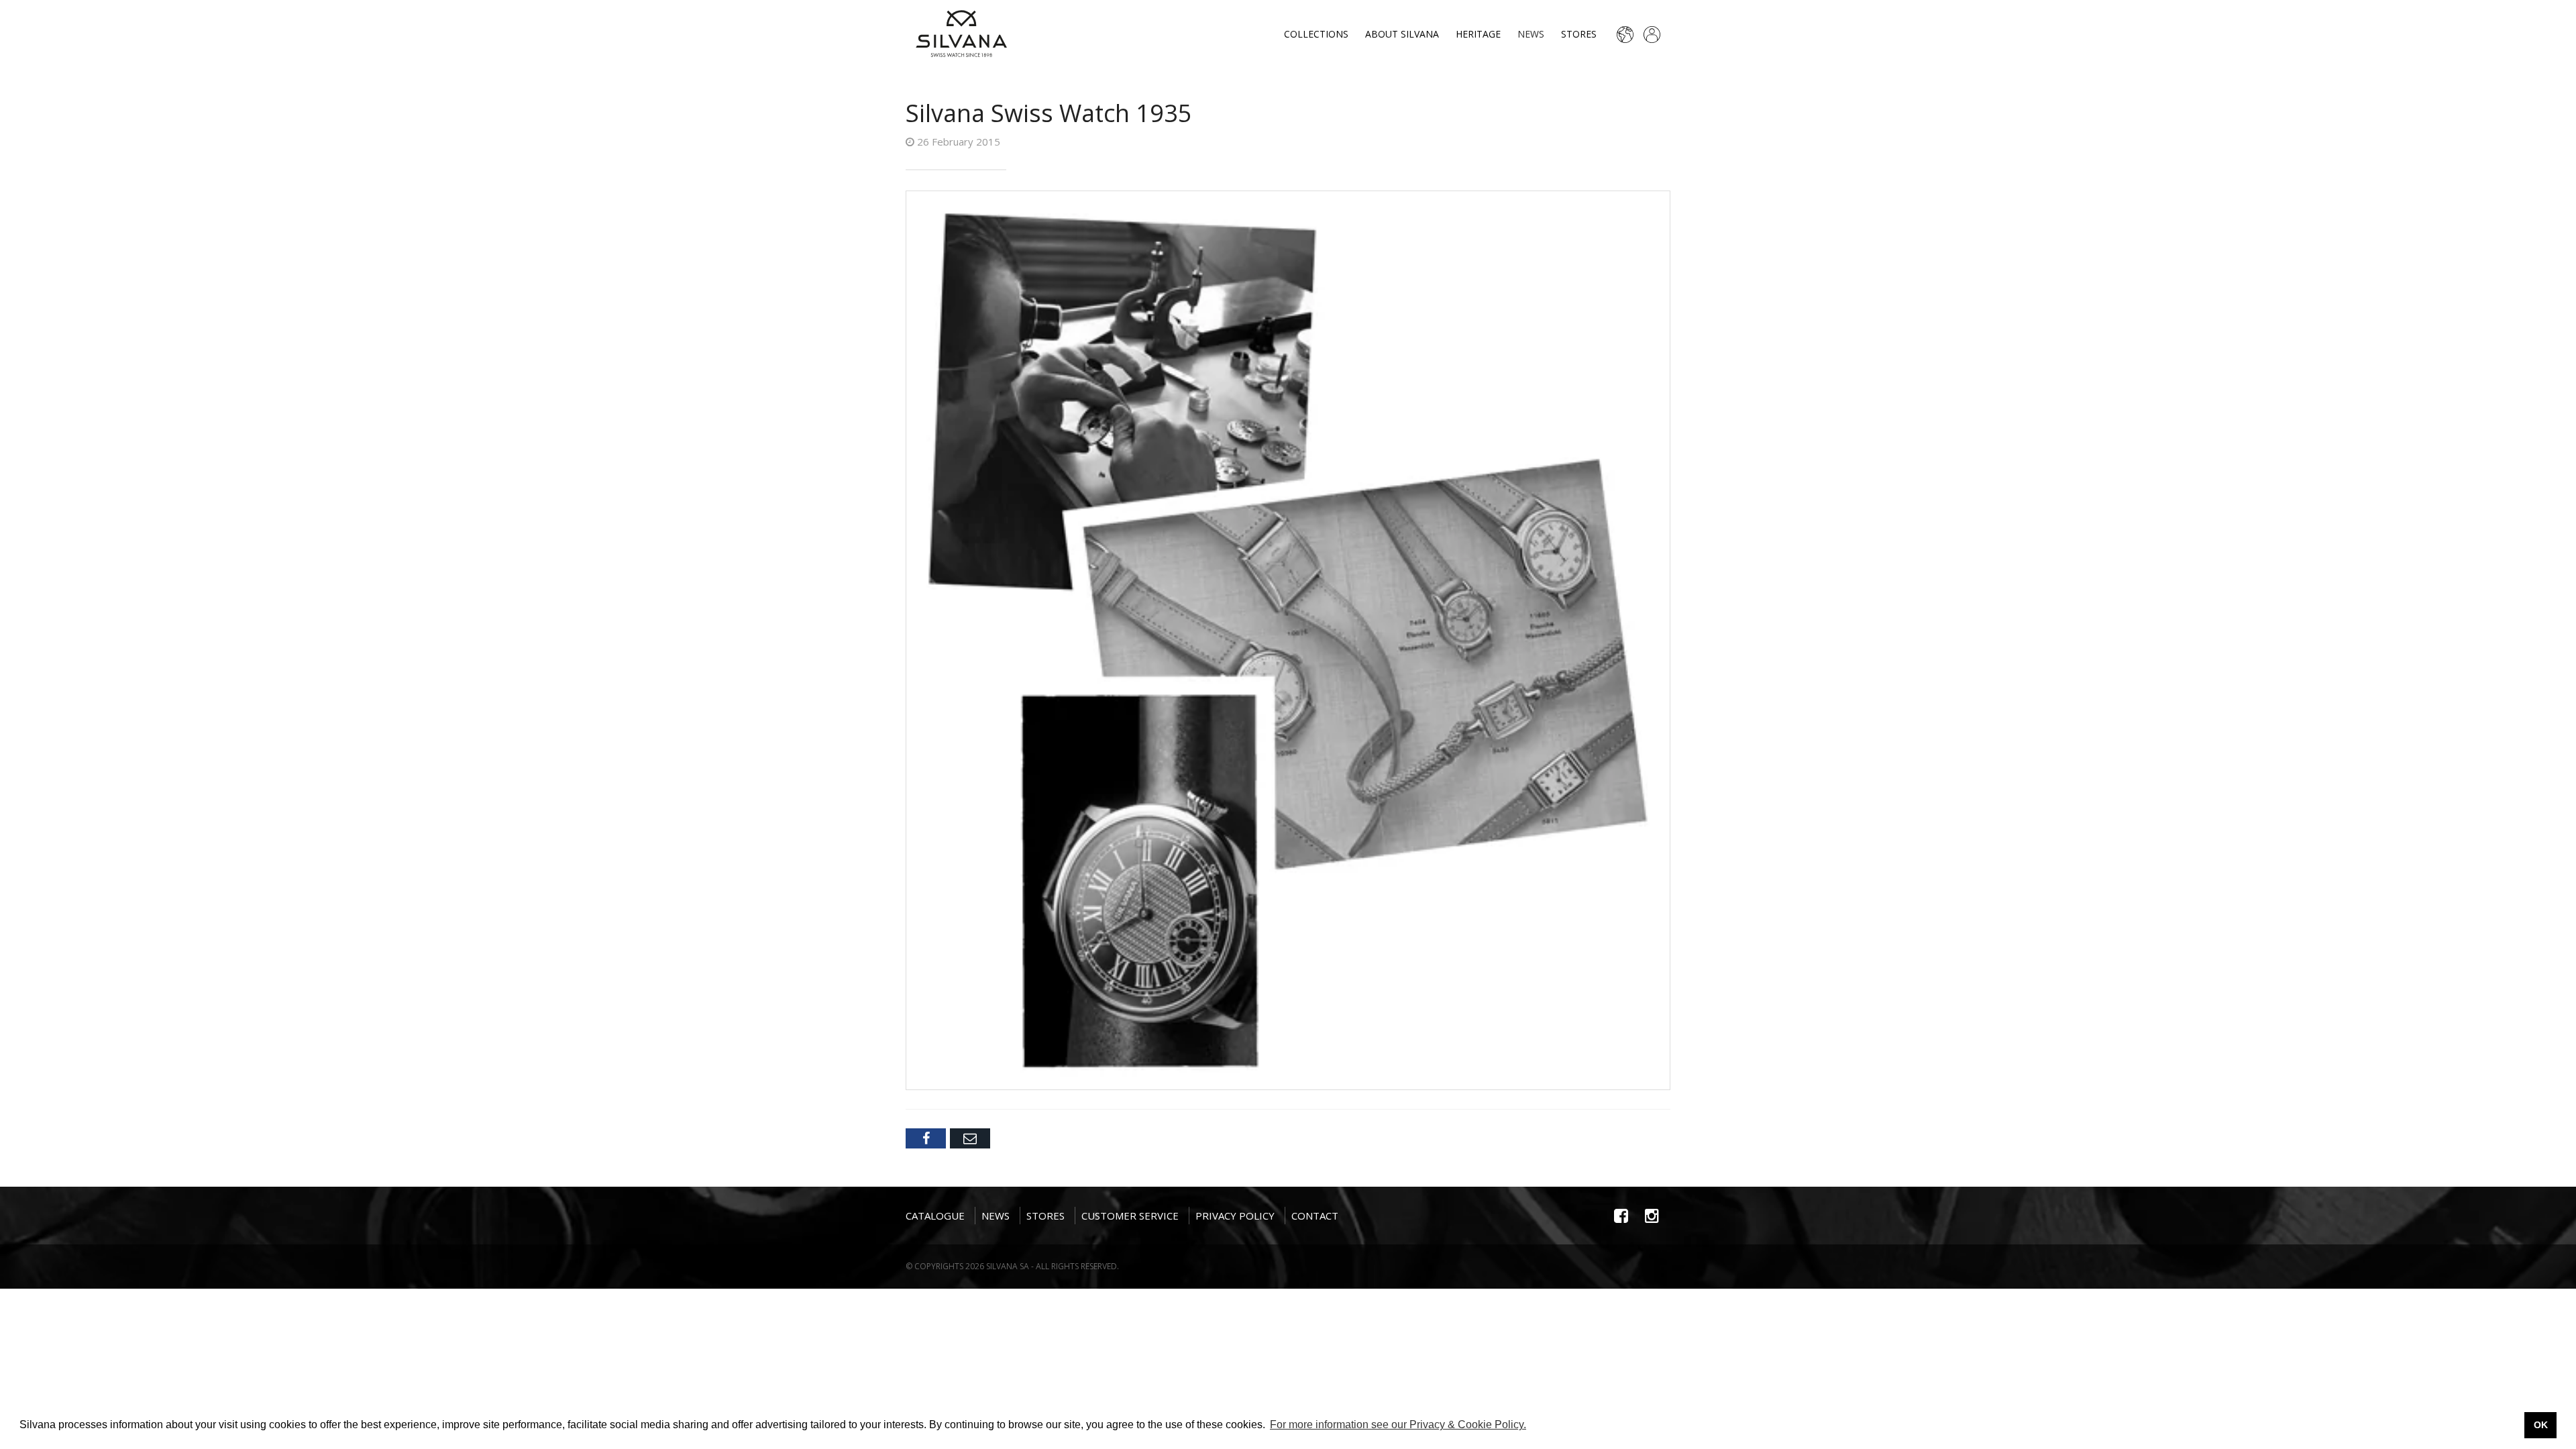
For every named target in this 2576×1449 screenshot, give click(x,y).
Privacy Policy (1235, 1216)
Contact (1315, 1216)
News (1531, 34)
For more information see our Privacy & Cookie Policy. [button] (1398, 1425)
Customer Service (1130, 1216)
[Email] (970, 1138)
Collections (1316, 34)
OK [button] (2541, 1425)
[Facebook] (926, 1138)
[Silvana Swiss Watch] (961, 34)
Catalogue (935, 1216)
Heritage (1478, 34)
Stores (1579, 34)
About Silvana (1402, 34)
